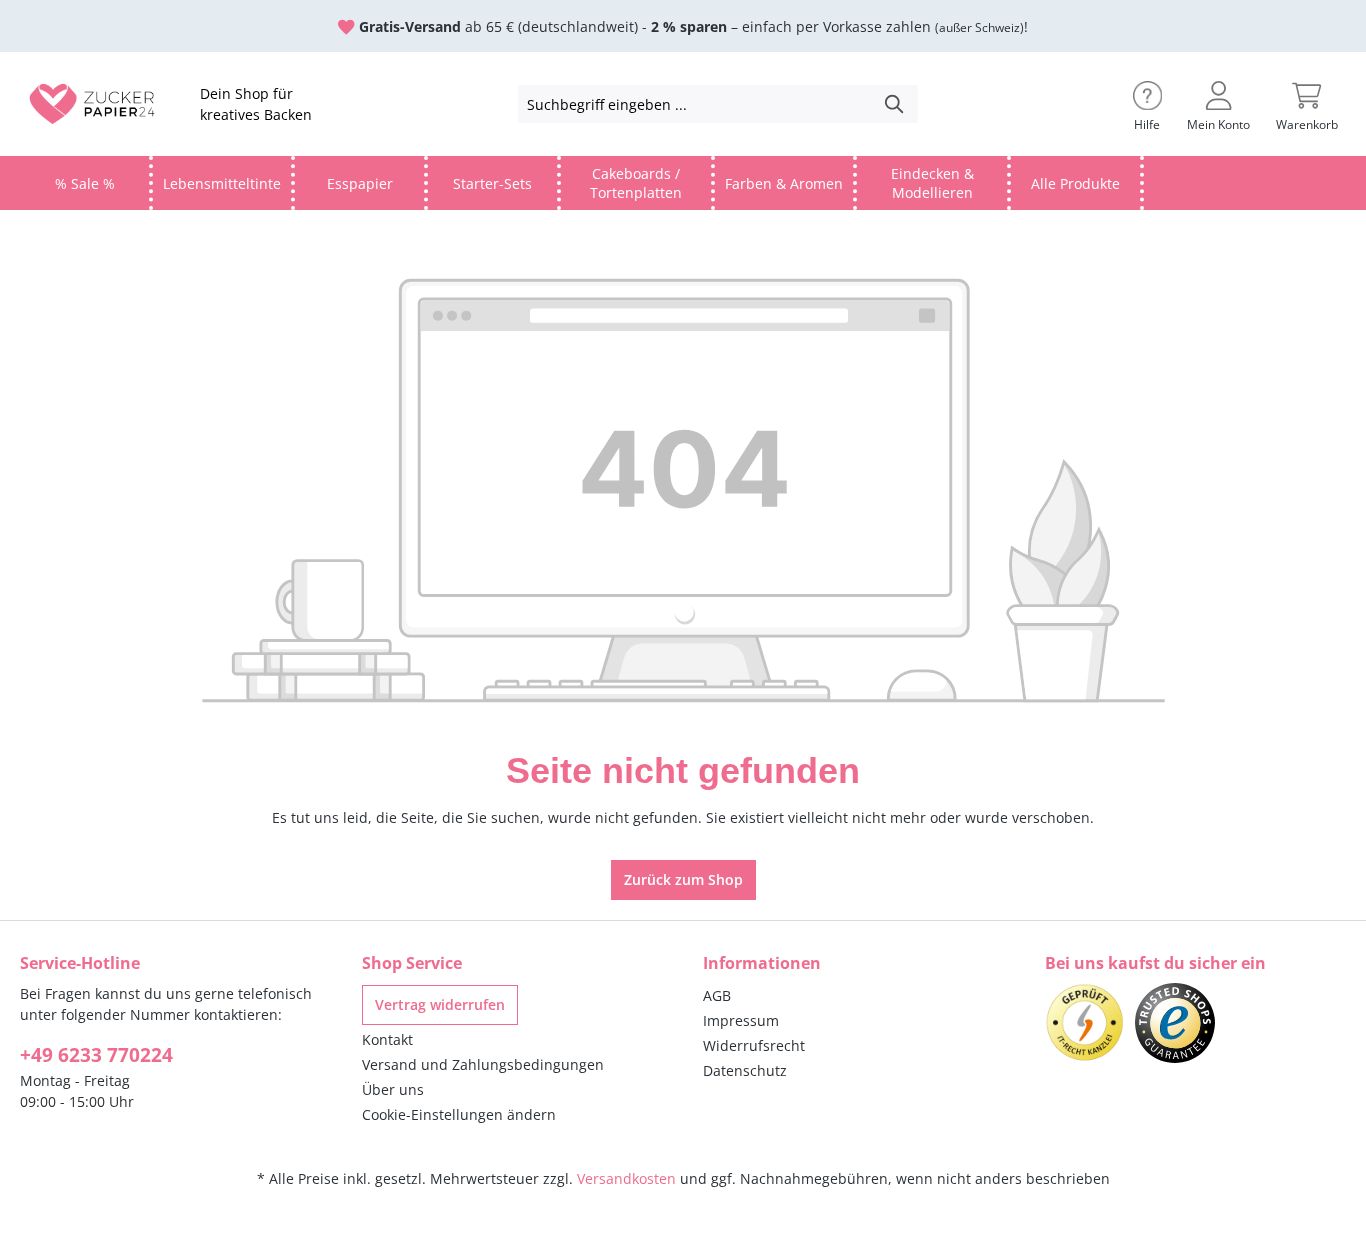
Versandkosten (626, 1178)
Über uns (393, 1089)
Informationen (762, 963)
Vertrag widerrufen (440, 1004)
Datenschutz (745, 1070)
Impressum (741, 1020)
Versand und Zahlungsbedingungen (483, 1064)
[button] (1147, 104)
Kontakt (387, 1039)
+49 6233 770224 (96, 1055)
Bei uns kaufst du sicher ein (1155, 963)
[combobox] (695, 104)
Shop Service (412, 963)
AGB (717, 995)
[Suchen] (895, 104)
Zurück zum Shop (683, 879)
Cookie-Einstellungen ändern (459, 1114)
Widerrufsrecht (754, 1045)
